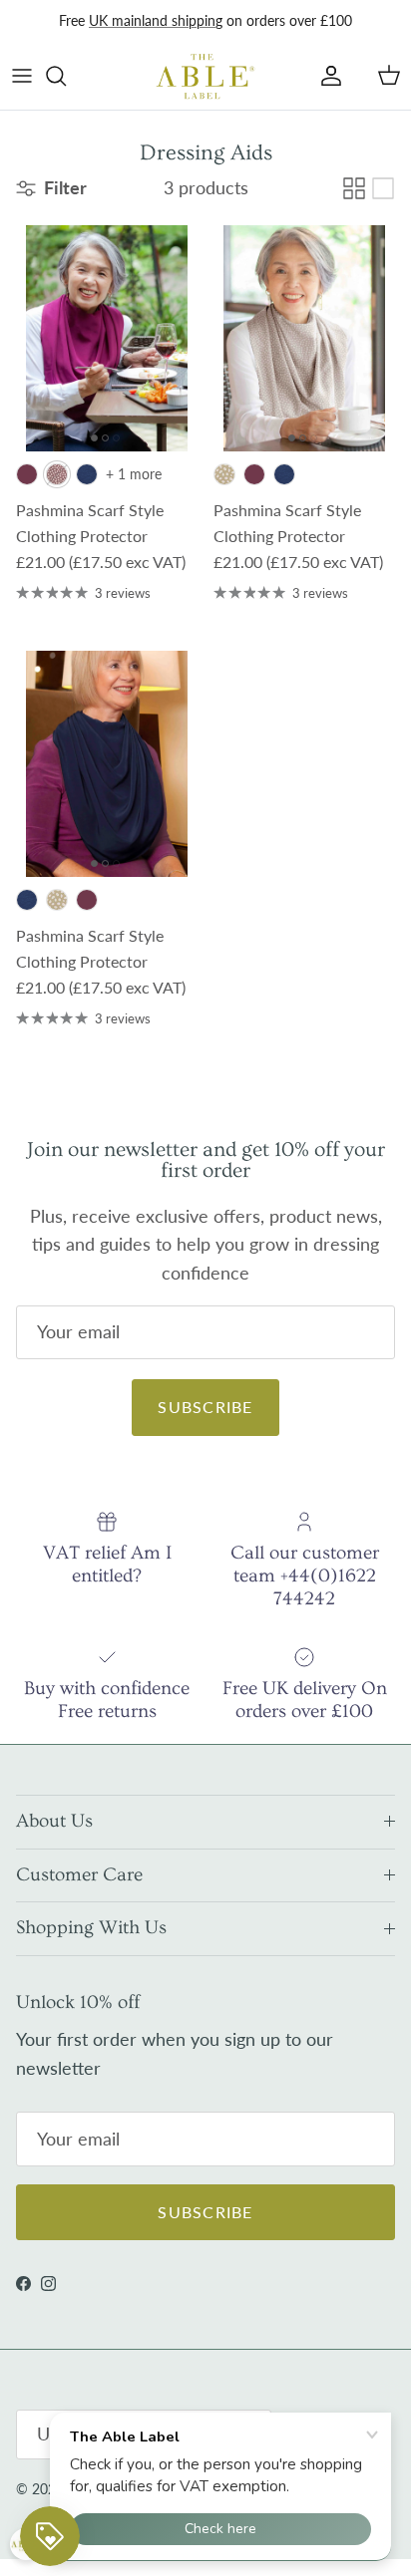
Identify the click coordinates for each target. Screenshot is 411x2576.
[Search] (66, 76)
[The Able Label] (205, 76)
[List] (383, 188)
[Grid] (354, 188)
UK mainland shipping (156, 20)
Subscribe (205, 1407)
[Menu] (22, 76)
